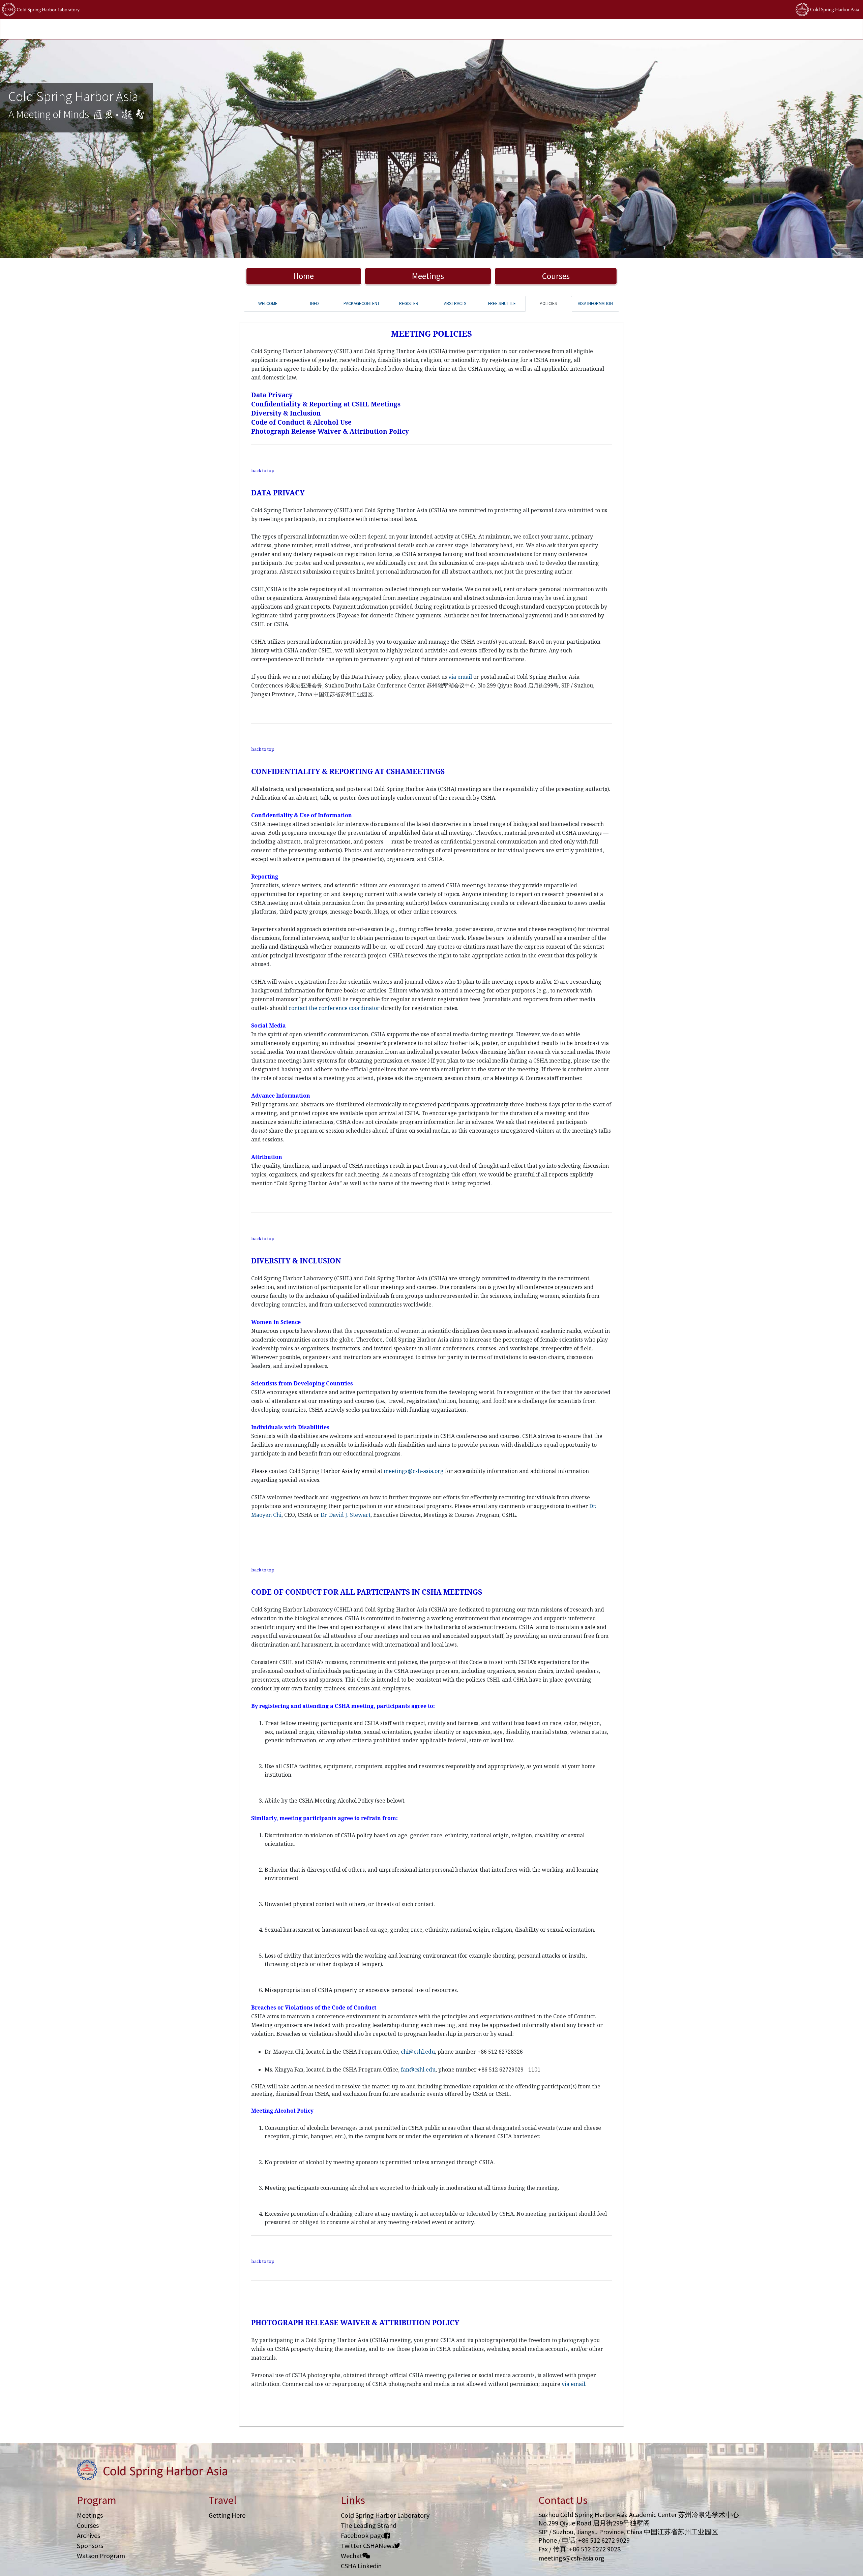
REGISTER (409, 303)
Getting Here (227, 2515)
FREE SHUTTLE (502, 303)
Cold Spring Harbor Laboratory (385, 2515)
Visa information (595, 303)
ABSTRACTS (455, 303)
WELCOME (268, 303)
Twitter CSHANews (367, 2546)
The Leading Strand (369, 2525)
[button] (65, 149)
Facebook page (363, 2535)
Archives (88, 2535)
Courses (556, 276)
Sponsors (90, 2546)
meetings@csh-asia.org (571, 2558)
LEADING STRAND (229, 29)
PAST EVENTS (190, 29)
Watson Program (101, 2556)
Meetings (428, 276)
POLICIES (291, 29)
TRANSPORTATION (150, 29)
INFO (315, 303)
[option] (431, 149)
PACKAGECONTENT (362, 303)
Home (304, 276)
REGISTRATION (108, 29)
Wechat (352, 2556)
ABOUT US (318, 29)
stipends (265, 29)
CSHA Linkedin (361, 2566)
